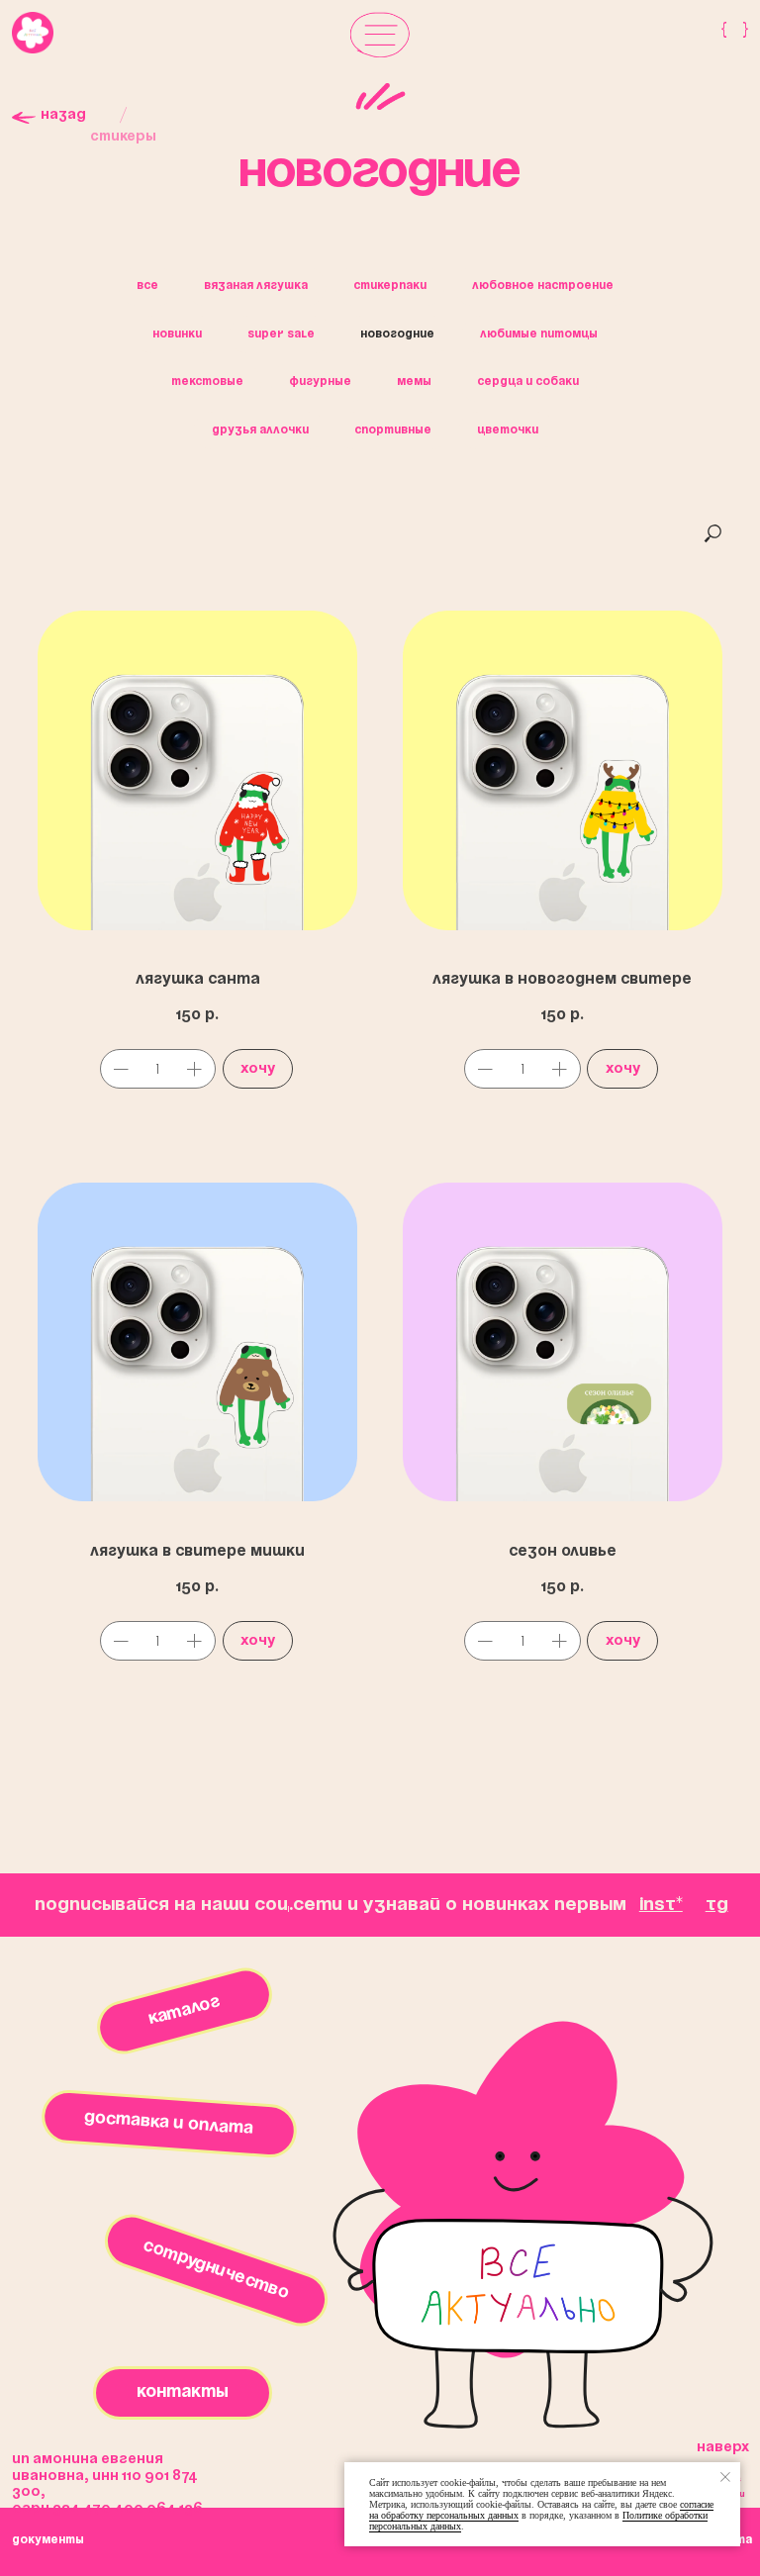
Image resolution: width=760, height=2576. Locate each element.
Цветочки (508, 430)
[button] (380, 34)
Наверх (723, 2448)
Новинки (177, 334)
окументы (48, 2540)
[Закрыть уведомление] (725, 2477)
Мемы (414, 382)
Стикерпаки (390, 286)
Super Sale (281, 334)
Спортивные (393, 430)
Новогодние (397, 334)
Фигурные (320, 382)
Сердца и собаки (528, 382)
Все (147, 286)
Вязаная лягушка (256, 286)
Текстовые (207, 382)
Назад (63, 115)
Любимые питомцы (539, 334)
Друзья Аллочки (260, 430)
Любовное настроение (543, 286)
